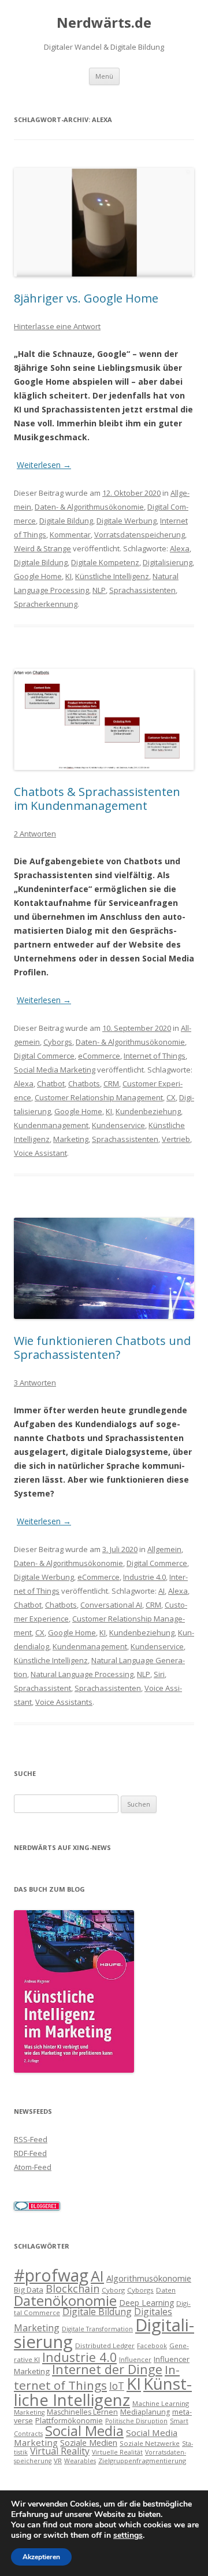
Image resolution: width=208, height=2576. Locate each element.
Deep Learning (146, 2303)
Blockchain (73, 2288)
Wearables (80, 2461)
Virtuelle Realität (117, 2452)
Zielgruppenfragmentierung (142, 2461)
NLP (99, 590)
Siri (159, 1674)
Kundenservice (118, 1125)
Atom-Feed (33, 2167)
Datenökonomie (65, 2301)
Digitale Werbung (127, 521)
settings (128, 2536)
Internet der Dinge (107, 2369)
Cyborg (113, 2290)
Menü (104, 76)
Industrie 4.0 (144, 1577)
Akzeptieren (41, 2557)
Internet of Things (155, 1056)
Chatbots (84, 1084)
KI (68, 576)
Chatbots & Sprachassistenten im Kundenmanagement (97, 799)
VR (58, 2461)
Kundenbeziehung (148, 1111)
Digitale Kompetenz (105, 562)
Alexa (180, 548)
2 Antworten (35, 834)
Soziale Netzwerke (150, 2443)
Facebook (152, 2346)
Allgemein (164, 1549)
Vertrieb (176, 1139)
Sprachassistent (42, 1688)
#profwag (51, 2275)
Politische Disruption (136, 2421)
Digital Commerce (44, 1056)
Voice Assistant (40, 1153)
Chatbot (51, 1084)
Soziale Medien (89, 2442)
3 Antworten (35, 1383)
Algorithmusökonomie (149, 2278)
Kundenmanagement (51, 1125)
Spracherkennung (46, 604)
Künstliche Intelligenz (112, 576)
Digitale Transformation (97, 2329)
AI (161, 1591)
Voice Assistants (64, 1702)
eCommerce (99, 1056)
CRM (111, 1084)
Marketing (71, 1139)
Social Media (84, 2431)
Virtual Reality (60, 2451)
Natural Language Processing (82, 1674)
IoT (117, 2386)
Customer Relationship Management (99, 1097)
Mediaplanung (145, 2412)
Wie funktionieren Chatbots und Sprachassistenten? (102, 1348)
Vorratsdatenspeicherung (140, 535)
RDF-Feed (30, 2153)
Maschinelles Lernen (82, 2412)
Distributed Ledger (105, 2345)
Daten (166, 2290)
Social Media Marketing (55, 1070)
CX (171, 1097)
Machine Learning (161, 2403)
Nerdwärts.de (104, 23)
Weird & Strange (42, 548)
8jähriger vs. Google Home (86, 298)
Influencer (135, 2359)
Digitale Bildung (66, 521)
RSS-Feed (31, 2139)
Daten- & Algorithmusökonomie (89, 507)
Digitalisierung (168, 562)
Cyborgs (58, 1042)
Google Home (38, 576)
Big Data (29, 2290)
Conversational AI (111, 1605)
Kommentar (70, 535)
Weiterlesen (44, 465)
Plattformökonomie (69, 2420)
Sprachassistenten (142, 590)
